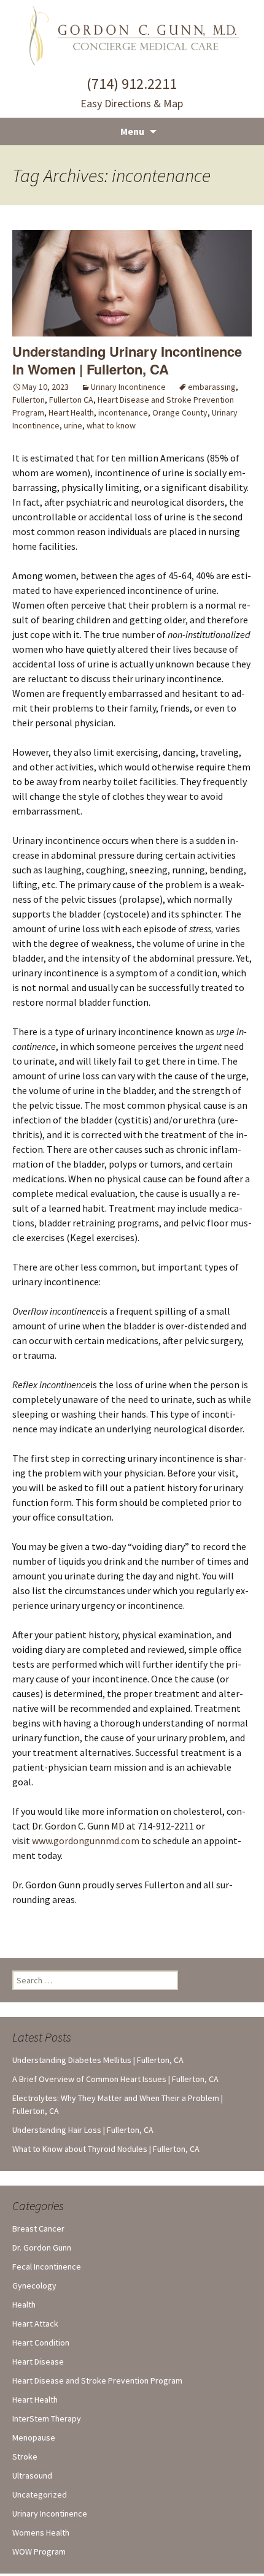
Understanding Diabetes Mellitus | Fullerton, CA (98, 2060)
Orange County (180, 412)
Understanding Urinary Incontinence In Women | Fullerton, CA (127, 360)
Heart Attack (35, 2323)
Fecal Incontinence (47, 2266)
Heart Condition (41, 2342)
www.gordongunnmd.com (86, 1841)
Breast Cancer (38, 2228)
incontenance (123, 412)
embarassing (212, 387)
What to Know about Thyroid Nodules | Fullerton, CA (106, 2149)
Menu (132, 131)
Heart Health (71, 412)
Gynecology (34, 2285)
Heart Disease (38, 2361)
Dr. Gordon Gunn (42, 2247)
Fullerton (29, 400)
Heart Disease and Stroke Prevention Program (97, 2380)
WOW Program (39, 2551)
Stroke (25, 2456)
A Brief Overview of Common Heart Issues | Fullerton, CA (115, 2079)
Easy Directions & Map (132, 103)
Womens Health (41, 2532)
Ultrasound (32, 2475)
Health (24, 2304)
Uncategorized (40, 2494)
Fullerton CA (71, 400)
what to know (111, 425)
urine (73, 425)
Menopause (34, 2437)
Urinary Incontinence (128, 387)
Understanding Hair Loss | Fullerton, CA (83, 2130)
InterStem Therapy (47, 2418)
